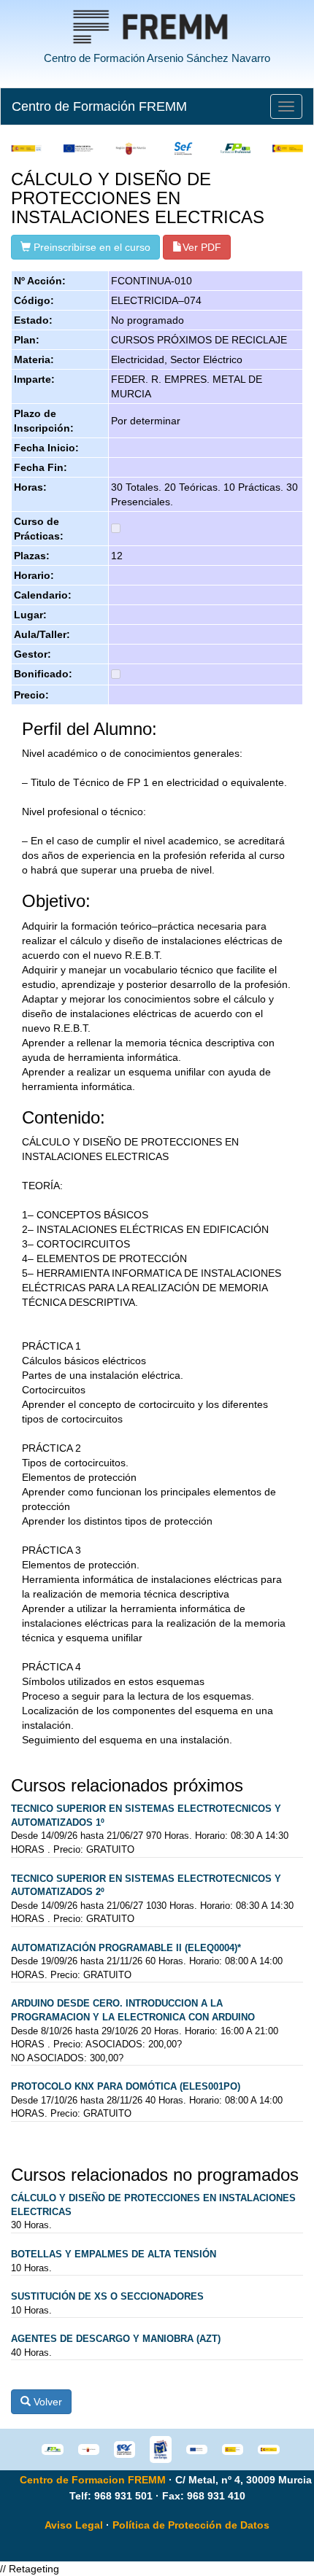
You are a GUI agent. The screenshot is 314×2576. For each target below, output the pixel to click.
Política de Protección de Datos (191, 2525)
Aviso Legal (74, 2525)
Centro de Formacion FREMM (93, 2480)
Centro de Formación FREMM (99, 106)
